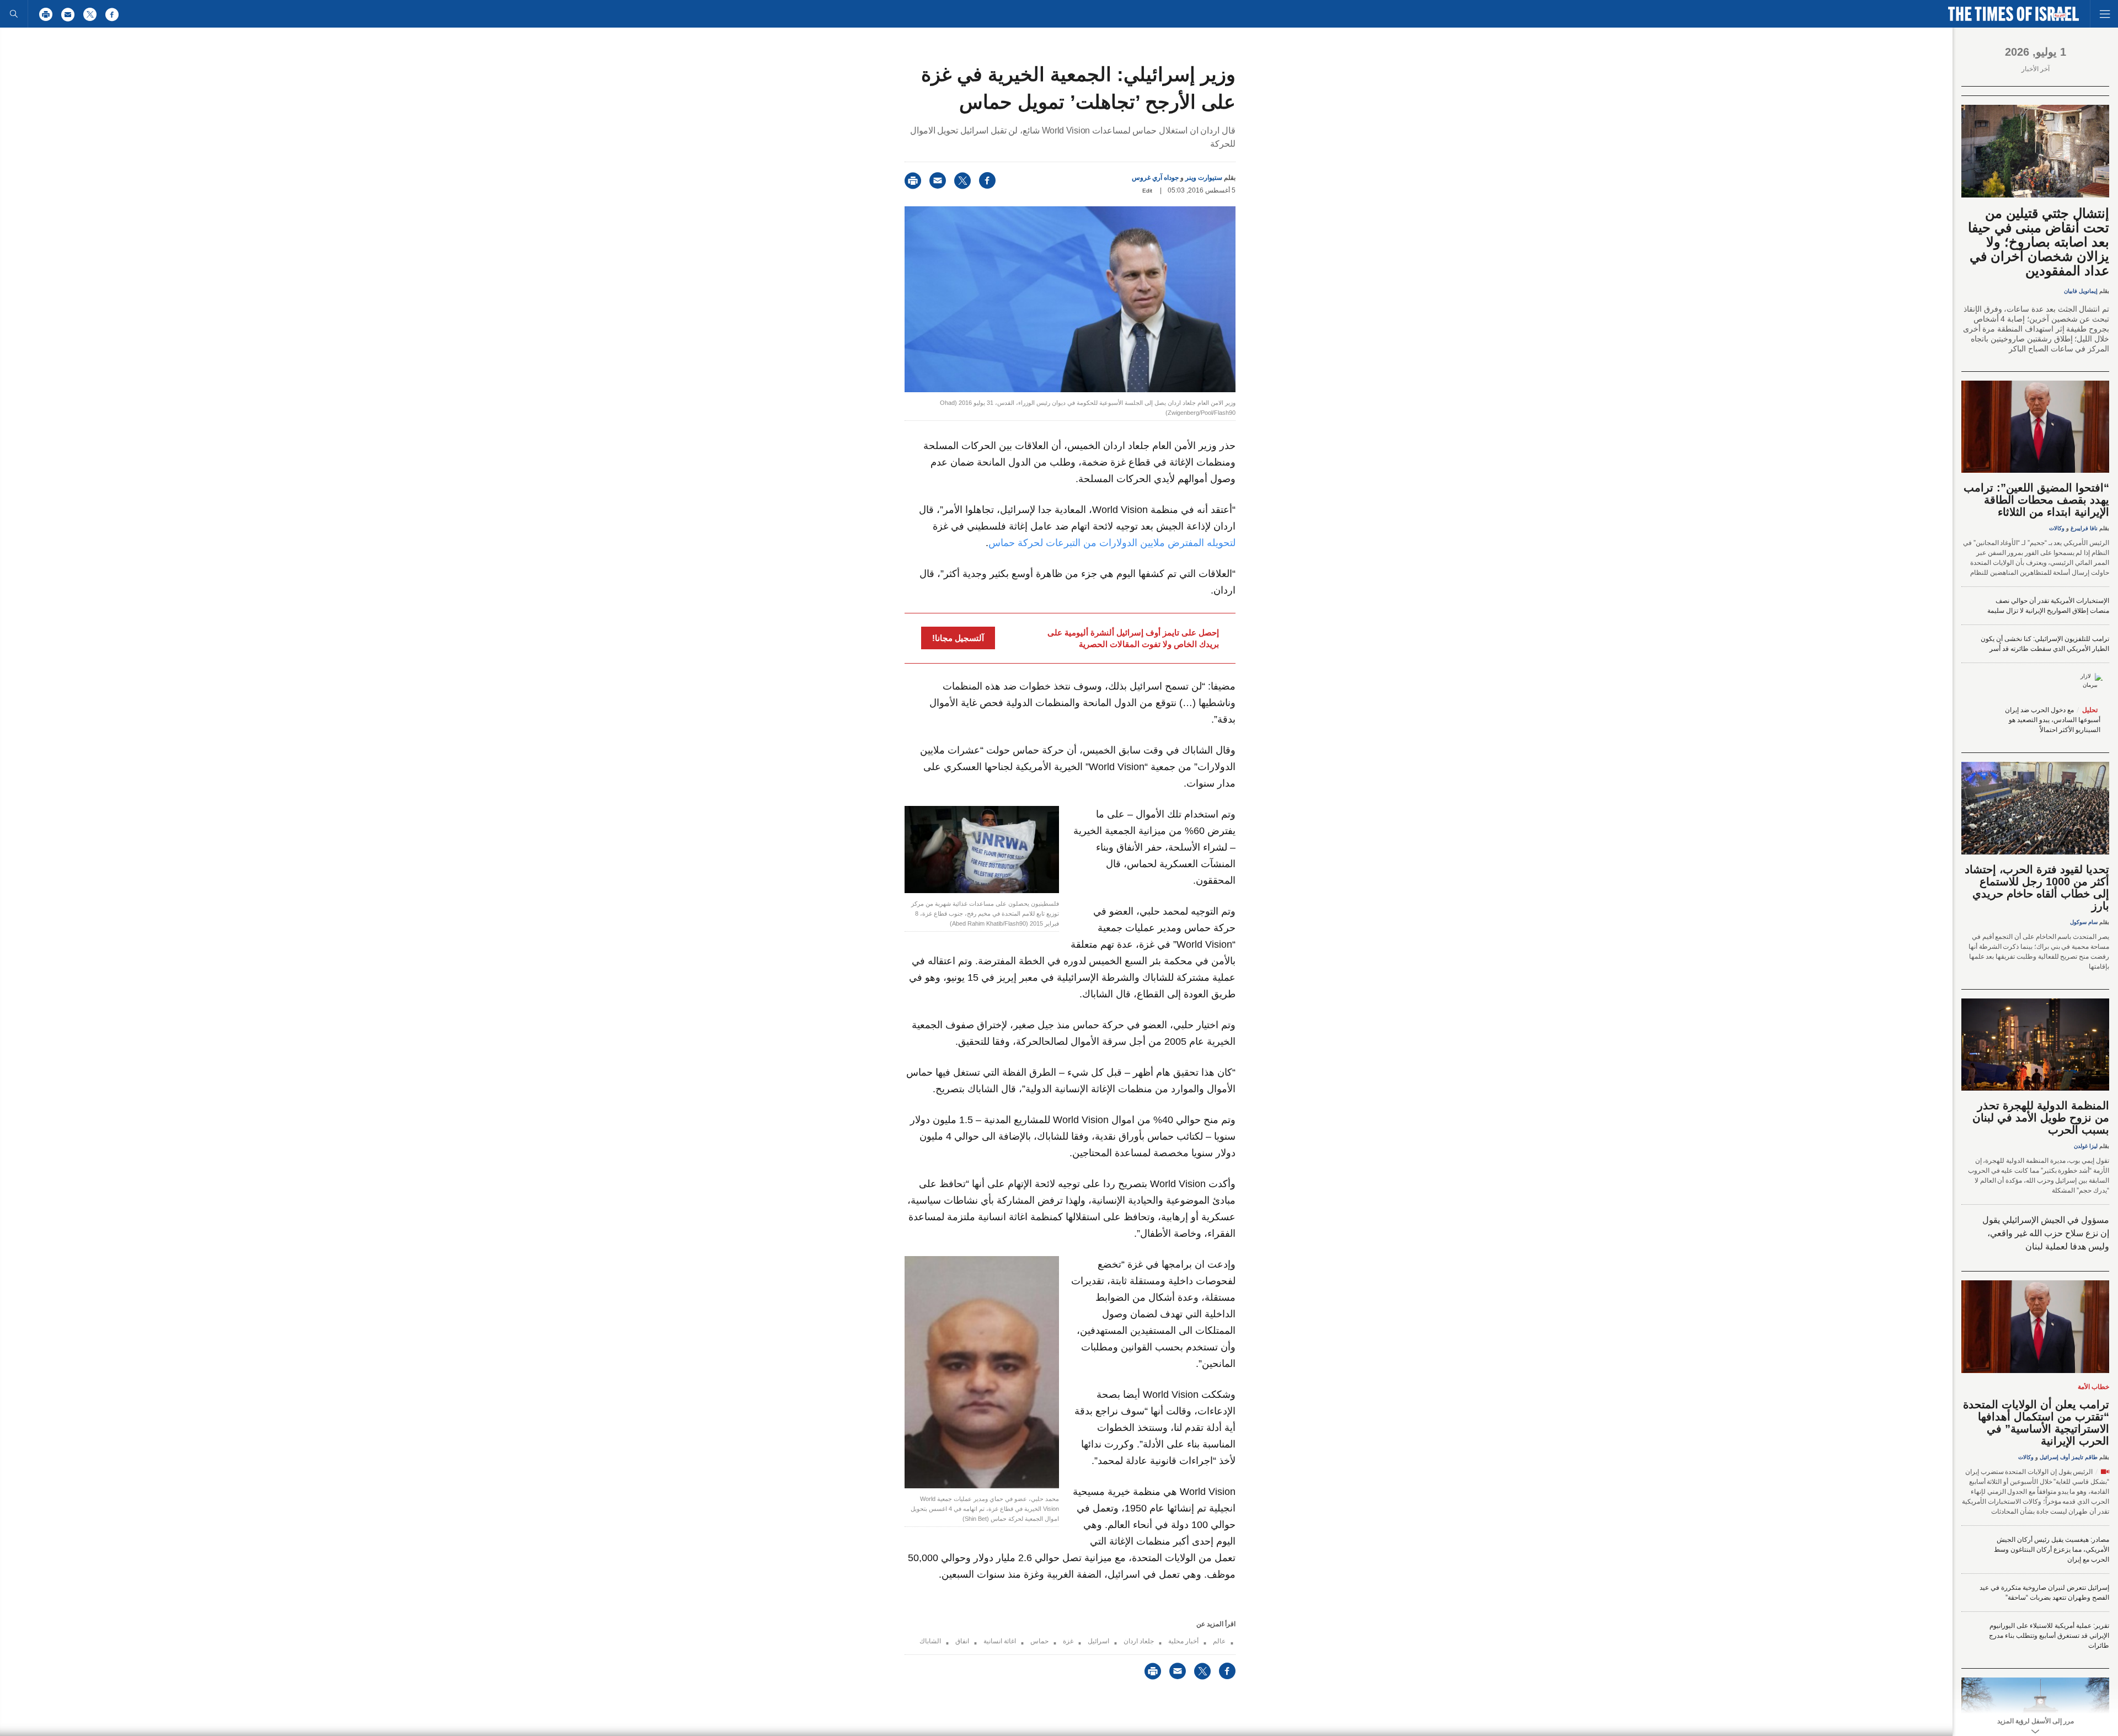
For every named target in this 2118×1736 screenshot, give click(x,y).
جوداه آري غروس (1155, 178)
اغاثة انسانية (1000, 1641)
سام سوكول (2084, 922)
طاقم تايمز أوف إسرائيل (2069, 1457)
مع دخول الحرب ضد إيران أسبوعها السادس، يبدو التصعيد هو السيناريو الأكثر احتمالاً (2053, 720)
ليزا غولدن (2086, 1146)
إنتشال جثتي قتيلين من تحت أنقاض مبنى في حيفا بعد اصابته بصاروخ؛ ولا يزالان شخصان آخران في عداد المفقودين (2039, 242)
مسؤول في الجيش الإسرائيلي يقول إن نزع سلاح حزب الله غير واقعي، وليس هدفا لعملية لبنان (2046, 1233)
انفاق (962, 1641)
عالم (1219, 1641)
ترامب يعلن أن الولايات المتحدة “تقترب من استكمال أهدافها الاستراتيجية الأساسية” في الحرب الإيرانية (2036, 1423)
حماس (1039, 1641)
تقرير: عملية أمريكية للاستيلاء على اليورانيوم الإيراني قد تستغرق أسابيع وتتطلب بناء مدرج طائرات (2049, 1636)
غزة (1068, 1641)
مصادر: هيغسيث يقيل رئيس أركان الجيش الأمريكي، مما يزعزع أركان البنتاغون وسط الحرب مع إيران (2052, 1550)
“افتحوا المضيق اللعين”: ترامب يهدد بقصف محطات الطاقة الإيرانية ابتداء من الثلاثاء (2036, 500)
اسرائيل (1098, 1641)
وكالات (2057, 528)
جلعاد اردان (1139, 1641)
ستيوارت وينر (1204, 178)
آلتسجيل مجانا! (958, 638)
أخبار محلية (1183, 1641)
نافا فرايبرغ (2084, 528)
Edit (1147, 191)
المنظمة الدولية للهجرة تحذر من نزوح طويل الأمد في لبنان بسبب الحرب (2041, 1118)
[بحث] (14, 14)
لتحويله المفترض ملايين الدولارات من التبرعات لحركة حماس (1112, 543)
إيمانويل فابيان (2081, 291)
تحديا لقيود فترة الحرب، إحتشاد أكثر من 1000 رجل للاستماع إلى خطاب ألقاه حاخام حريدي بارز (2037, 888)
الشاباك (930, 1641)
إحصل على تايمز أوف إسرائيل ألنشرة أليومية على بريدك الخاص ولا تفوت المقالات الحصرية (1133, 638)
